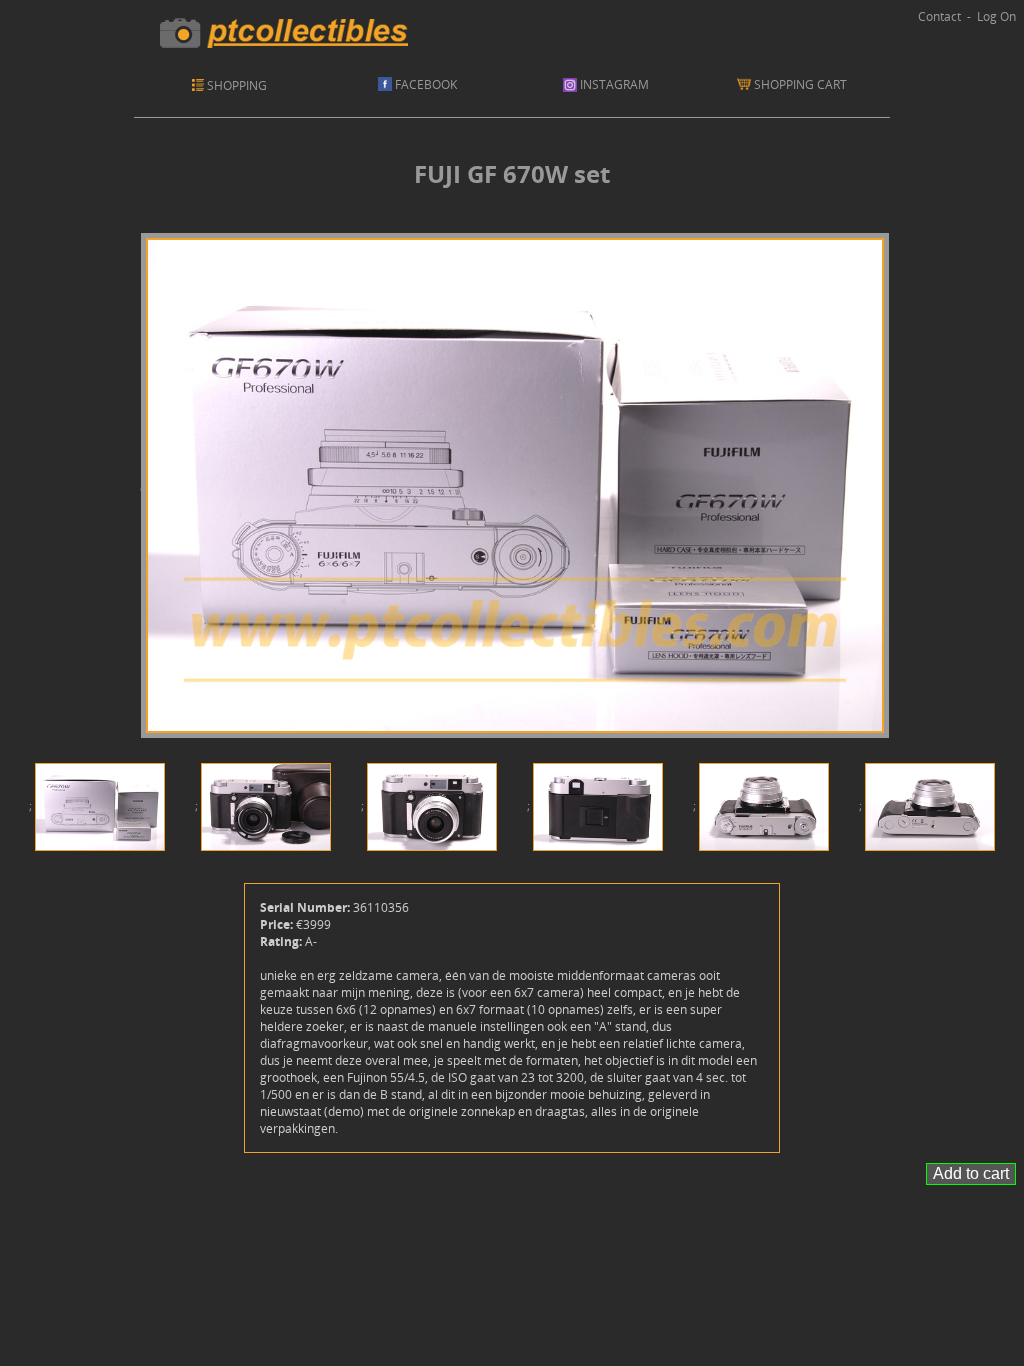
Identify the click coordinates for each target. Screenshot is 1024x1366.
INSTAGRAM (613, 84)
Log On (996, 16)
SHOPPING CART (803, 84)
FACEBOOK (424, 84)
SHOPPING (237, 85)
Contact (939, 16)
